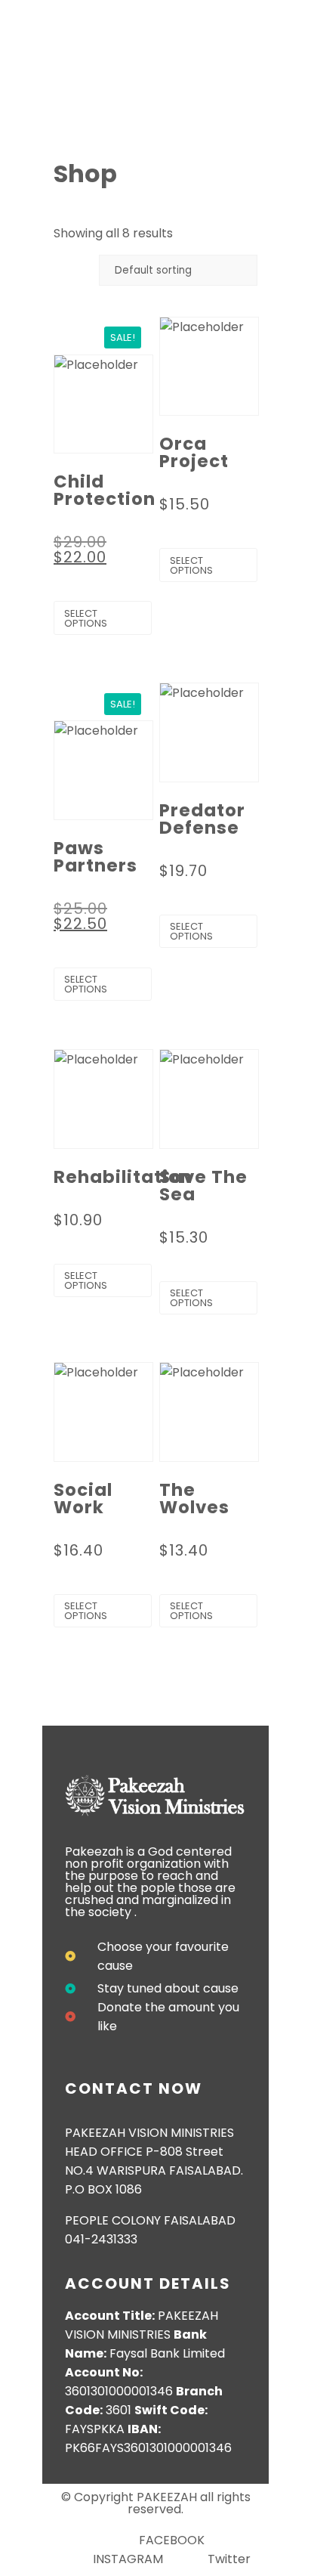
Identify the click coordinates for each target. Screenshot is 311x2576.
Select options (86, 618)
